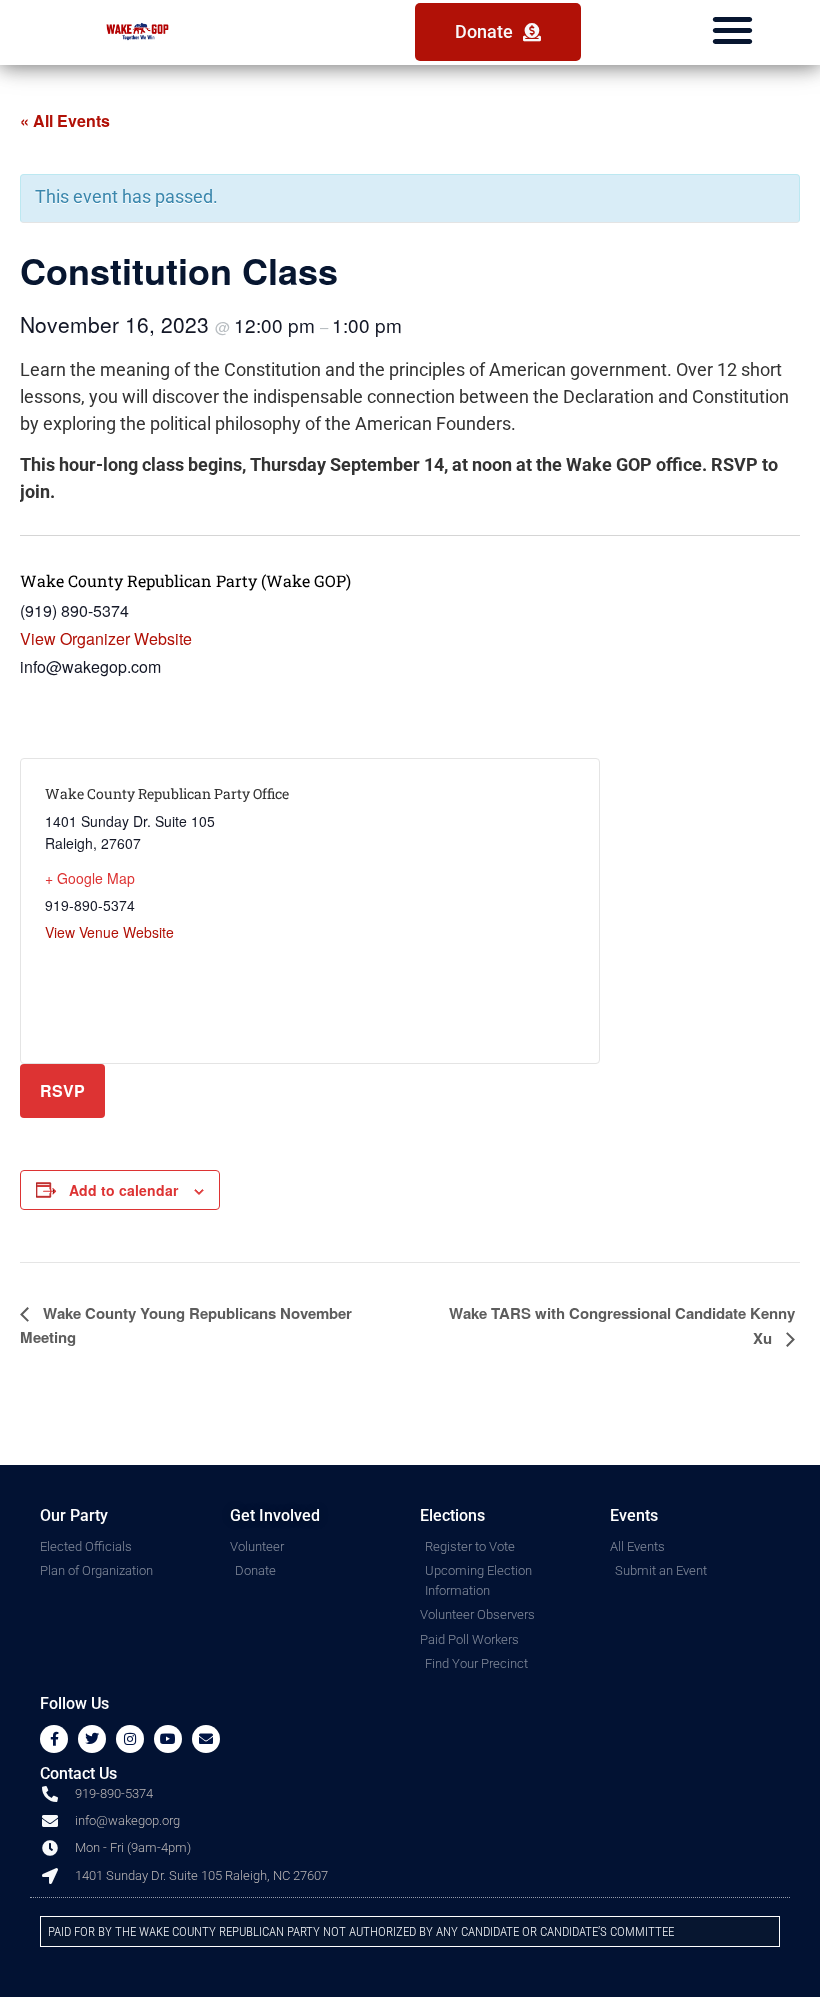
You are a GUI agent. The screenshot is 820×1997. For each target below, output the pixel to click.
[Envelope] (206, 1739)
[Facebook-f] (54, 1739)
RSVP (62, 1090)
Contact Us (78, 1773)
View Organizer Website (106, 638)
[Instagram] (130, 1739)
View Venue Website (109, 932)
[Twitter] (92, 1739)
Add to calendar (123, 1190)
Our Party (74, 1515)
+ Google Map (90, 878)
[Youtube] (168, 1739)
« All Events (65, 120)
